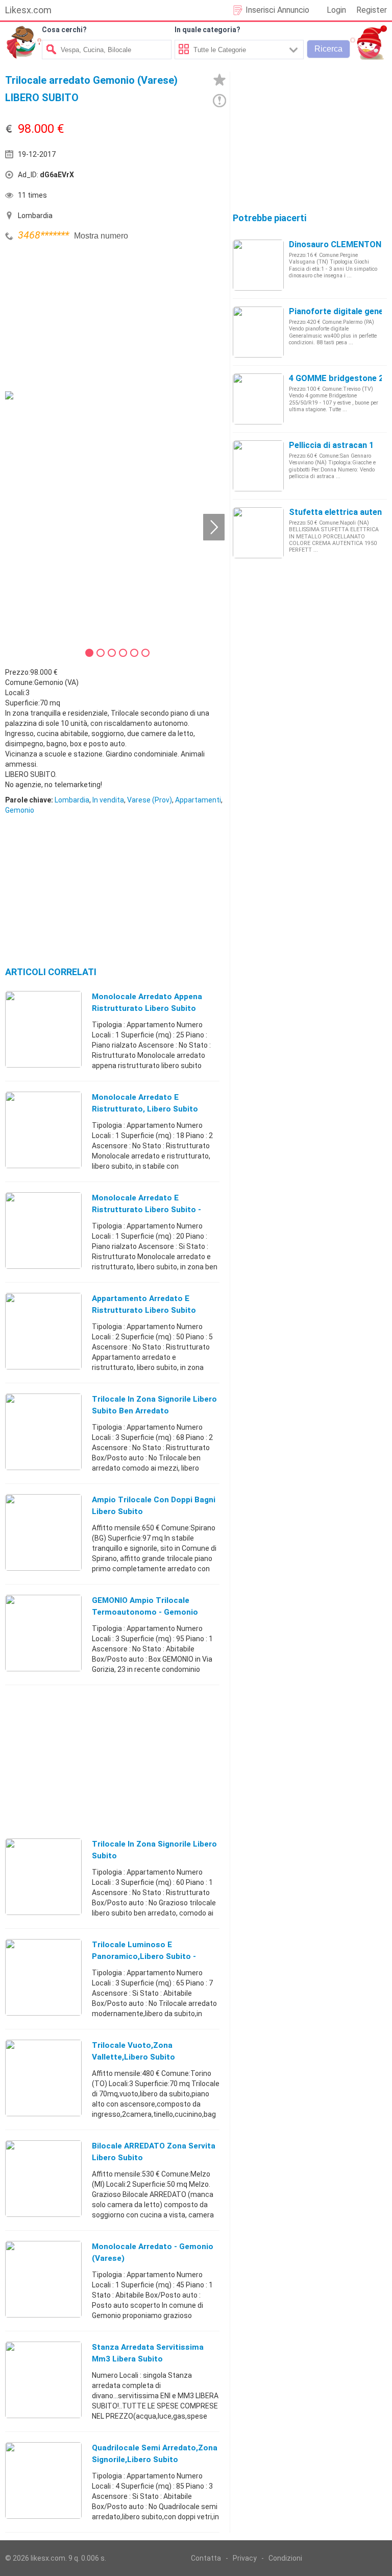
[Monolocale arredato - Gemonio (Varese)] (43, 2279)
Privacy (245, 2558)
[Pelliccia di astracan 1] (258, 465)
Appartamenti (198, 800)
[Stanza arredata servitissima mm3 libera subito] (43, 2379)
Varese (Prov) (150, 800)
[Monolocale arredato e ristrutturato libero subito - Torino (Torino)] (43, 1230)
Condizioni (285, 2558)
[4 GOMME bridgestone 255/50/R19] (258, 398)
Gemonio (20, 810)
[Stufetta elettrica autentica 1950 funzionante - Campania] (258, 532)
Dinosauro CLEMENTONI (336, 244)
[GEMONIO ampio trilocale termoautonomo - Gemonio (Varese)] (43, 1633)
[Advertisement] (82, 315)
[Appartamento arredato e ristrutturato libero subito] (43, 1331)
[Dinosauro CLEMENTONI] (258, 265)
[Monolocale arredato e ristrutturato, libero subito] (43, 1129)
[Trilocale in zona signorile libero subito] (43, 1876)
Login (336, 10)
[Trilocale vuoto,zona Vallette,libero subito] (43, 2077)
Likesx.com (28, 10)
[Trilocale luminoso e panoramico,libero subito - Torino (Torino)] (43, 1977)
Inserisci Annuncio (277, 10)
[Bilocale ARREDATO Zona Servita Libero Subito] (43, 2178)
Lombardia (72, 800)
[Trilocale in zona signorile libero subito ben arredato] (43, 1431)
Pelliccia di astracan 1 (331, 445)
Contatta (206, 2558)
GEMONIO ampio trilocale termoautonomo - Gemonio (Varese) (145, 1612)
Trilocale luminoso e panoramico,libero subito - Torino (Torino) (144, 1956)
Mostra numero (101, 236)
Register (372, 10)
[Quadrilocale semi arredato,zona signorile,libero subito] (43, 2480)
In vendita (108, 800)
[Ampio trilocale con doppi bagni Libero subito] (43, 1532)
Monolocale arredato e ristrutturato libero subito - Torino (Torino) (146, 1210)
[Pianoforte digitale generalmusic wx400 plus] (258, 332)
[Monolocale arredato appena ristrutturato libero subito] (43, 1029)
